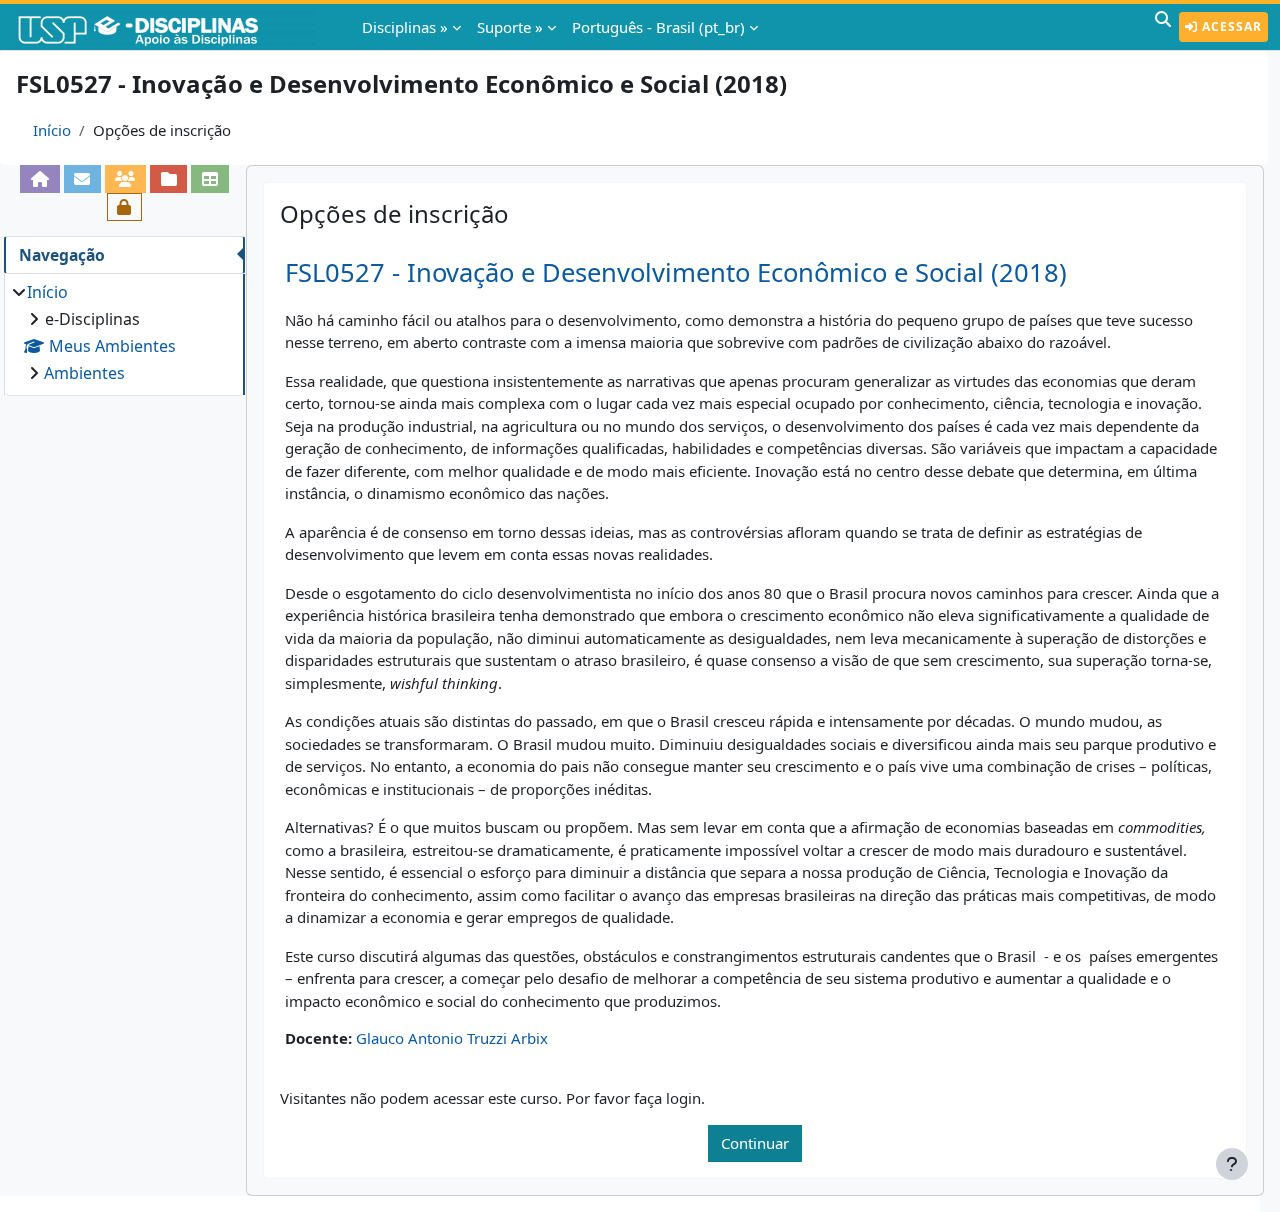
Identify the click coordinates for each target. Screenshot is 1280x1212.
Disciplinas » (405, 27)
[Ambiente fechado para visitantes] (124, 207)
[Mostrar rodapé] (1232, 1164)
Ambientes (84, 373)
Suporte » (510, 27)
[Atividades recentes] (168, 179)
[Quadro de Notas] (209, 179)
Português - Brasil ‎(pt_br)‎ (658, 27)
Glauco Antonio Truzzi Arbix (452, 1038)
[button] (1163, 27)
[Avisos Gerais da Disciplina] (82, 179)
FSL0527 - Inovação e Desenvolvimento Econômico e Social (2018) (676, 272)
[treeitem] (124, 332)
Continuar (755, 1143)
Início (52, 130)
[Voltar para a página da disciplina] (39, 179)
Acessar (1230, 26)
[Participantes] (125, 179)
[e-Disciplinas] (168, 27)
